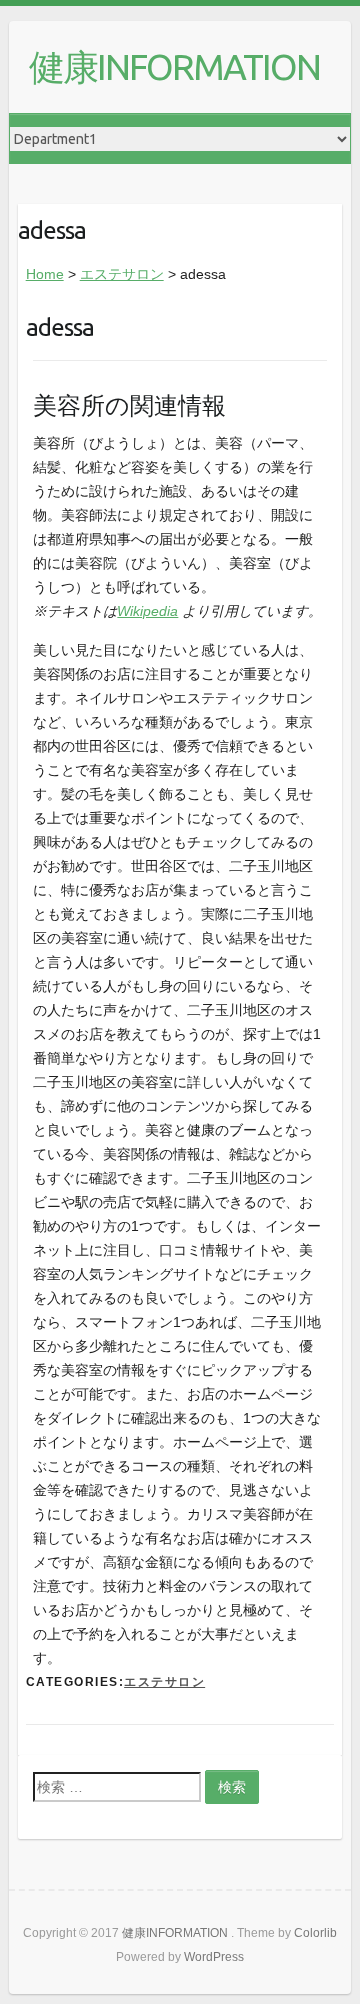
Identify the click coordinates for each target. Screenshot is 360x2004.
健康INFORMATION (174, 66)
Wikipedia (147, 611)
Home (45, 274)
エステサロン (122, 274)
